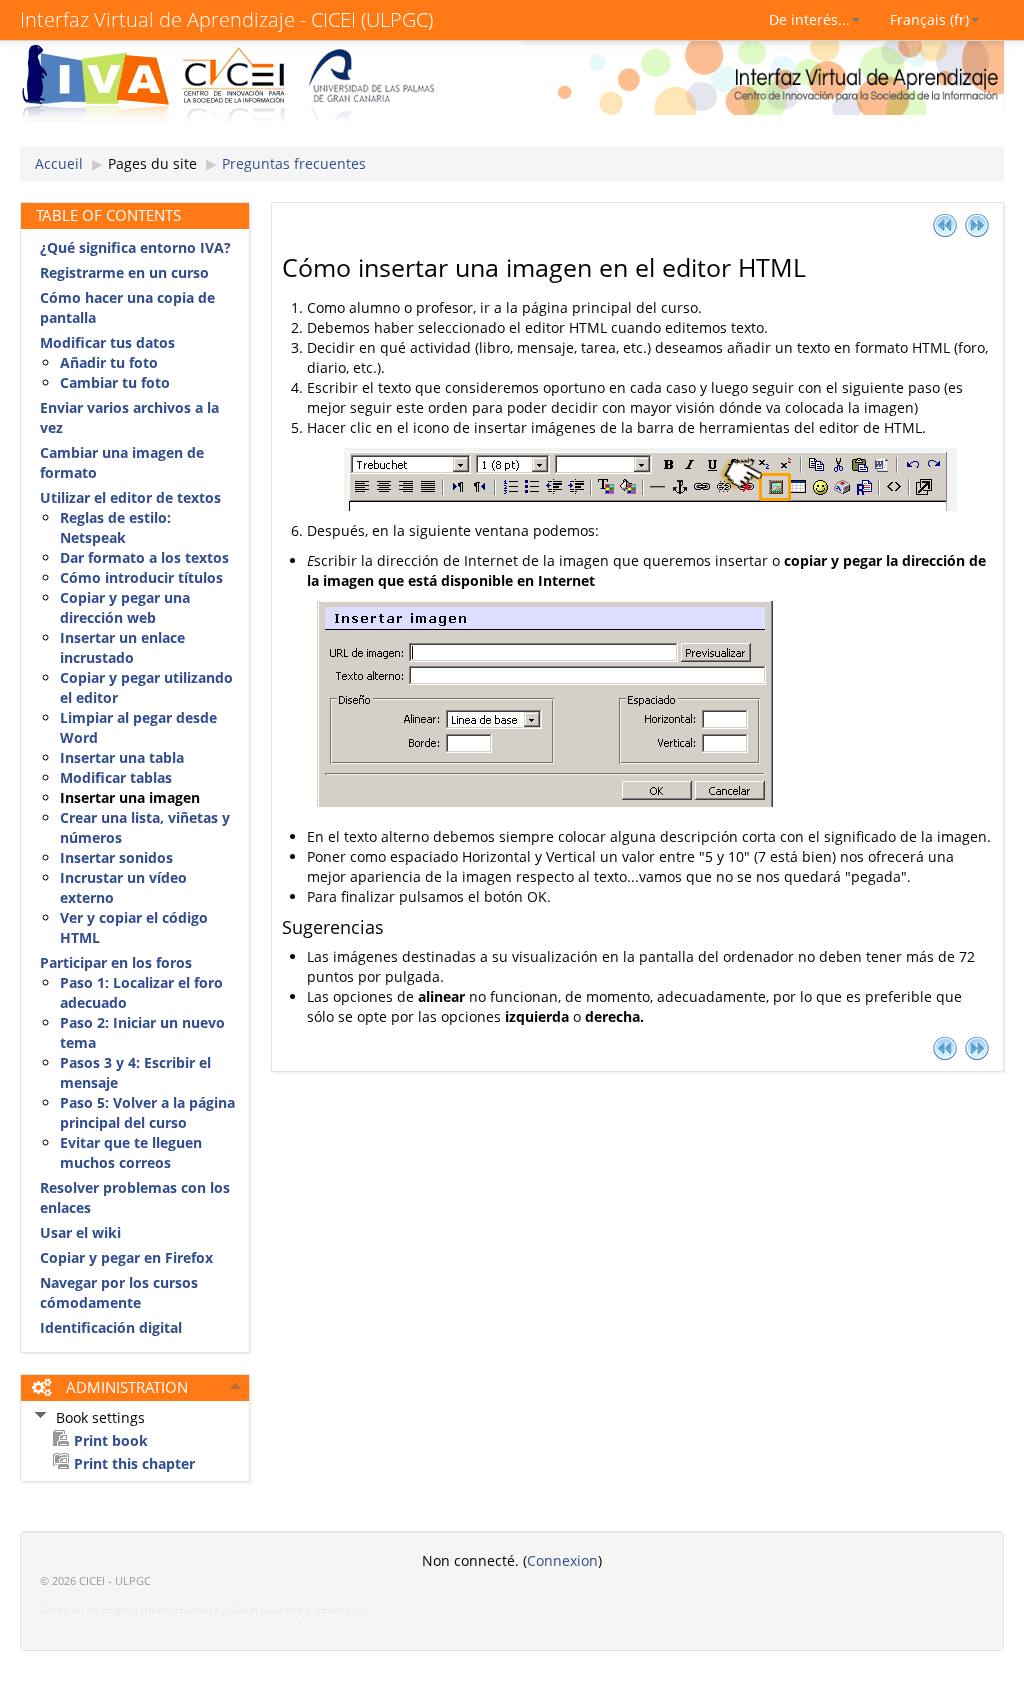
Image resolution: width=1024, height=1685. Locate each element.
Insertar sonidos (116, 857)
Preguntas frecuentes (294, 163)
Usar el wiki (80, 1232)
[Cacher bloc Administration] (236, 1386)
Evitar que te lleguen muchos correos (131, 1152)
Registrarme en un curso (124, 272)
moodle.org (342, 1610)
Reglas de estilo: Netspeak (115, 527)
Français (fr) (929, 19)
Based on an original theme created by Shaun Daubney (171, 1610)
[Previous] (945, 224)
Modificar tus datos (107, 342)
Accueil (59, 163)
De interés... (809, 19)
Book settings (100, 1417)
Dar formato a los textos (144, 557)
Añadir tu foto (109, 362)
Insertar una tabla (122, 757)
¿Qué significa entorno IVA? (135, 247)
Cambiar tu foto (115, 382)
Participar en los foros (116, 962)
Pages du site (152, 163)
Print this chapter (134, 1463)
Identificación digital (111, 1327)
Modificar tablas (116, 777)
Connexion (562, 1560)
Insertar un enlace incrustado (122, 647)
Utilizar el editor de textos (130, 497)
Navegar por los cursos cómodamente (119, 1292)
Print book (111, 1440)
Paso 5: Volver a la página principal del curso (147, 1112)
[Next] (977, 224)
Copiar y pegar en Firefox (126, 1257)
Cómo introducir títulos (141, 577)
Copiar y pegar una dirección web (125, 607)
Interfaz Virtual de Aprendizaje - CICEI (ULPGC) (226, 19)
